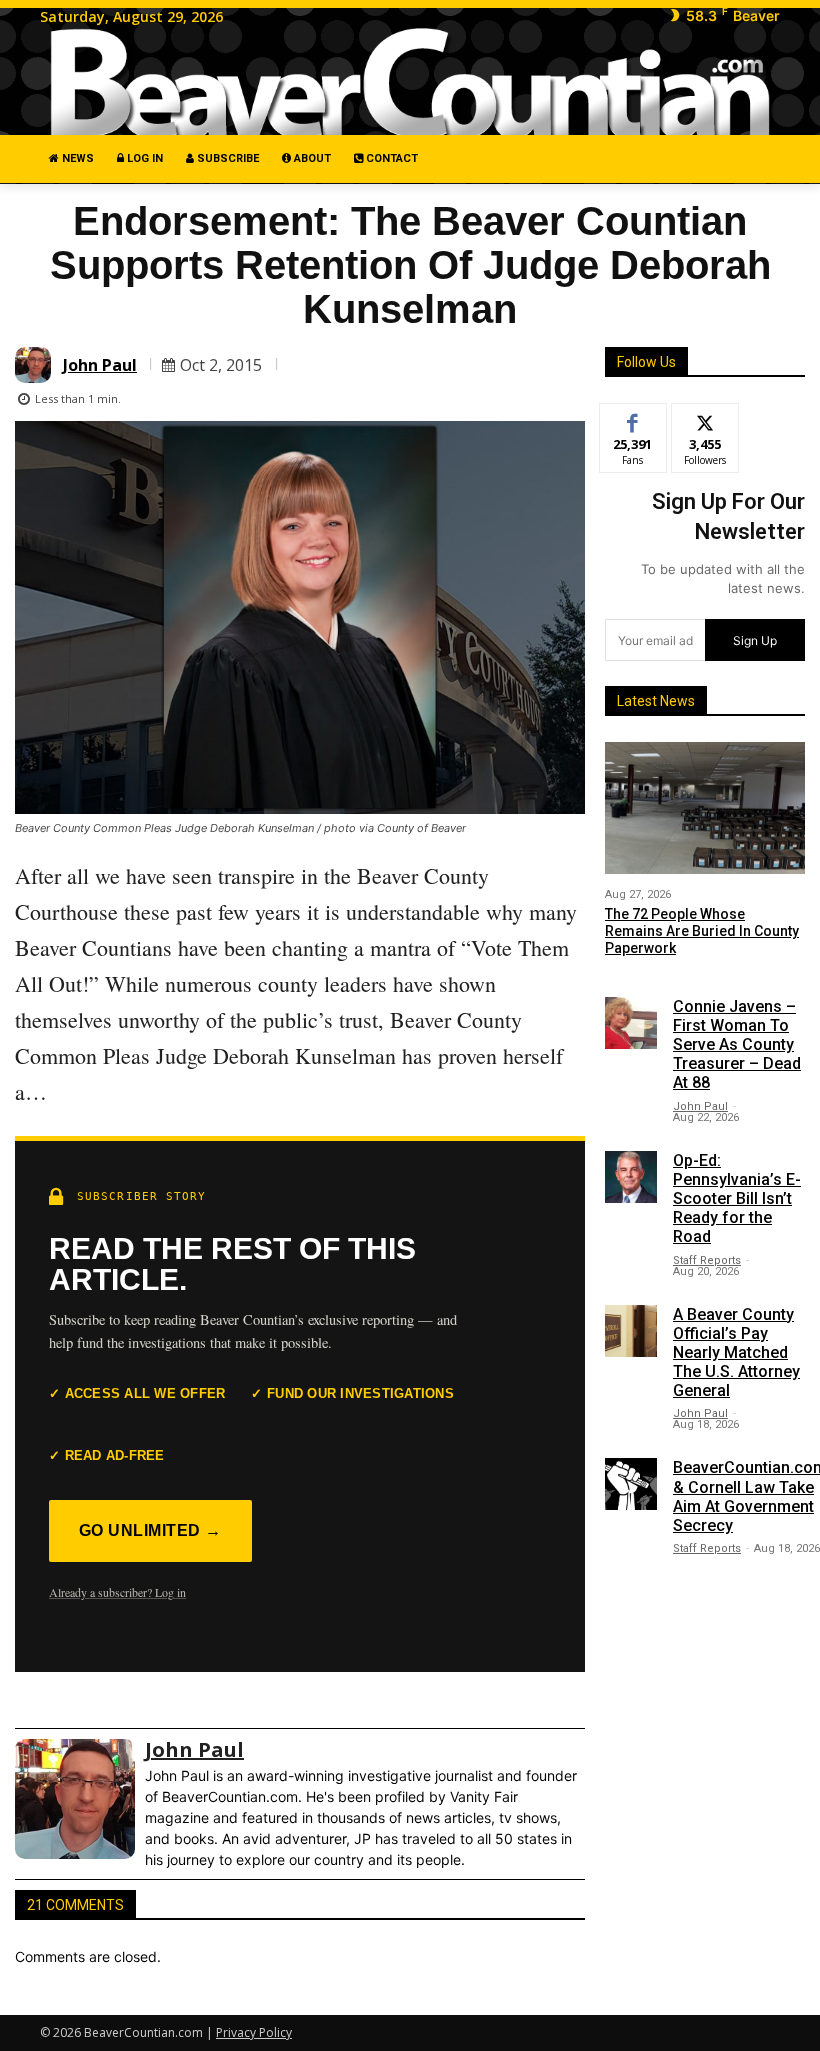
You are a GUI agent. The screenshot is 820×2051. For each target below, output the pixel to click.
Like (633, 418)
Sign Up (755, 640)
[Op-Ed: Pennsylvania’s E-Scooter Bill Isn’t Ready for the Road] (631, 1177)
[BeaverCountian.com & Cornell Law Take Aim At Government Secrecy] (631, 1484)
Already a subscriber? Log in (117, 1592)
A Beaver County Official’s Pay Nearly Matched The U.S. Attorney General (736, 1353)
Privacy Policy (254, 2032)
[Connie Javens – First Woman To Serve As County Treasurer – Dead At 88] (631, 1023)
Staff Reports (707, 1260)
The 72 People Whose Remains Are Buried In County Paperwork (702, 931)
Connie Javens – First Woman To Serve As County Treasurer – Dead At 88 (737, 1045)
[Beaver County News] (410, 83)
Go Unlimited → (150, 1530)
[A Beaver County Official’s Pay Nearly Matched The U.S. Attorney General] (631, 1331)
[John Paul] (36, 365)
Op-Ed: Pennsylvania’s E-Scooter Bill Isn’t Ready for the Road (737, 1199)
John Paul (100, 365)
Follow (705, 418)
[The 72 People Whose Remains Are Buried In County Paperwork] (705, 808)
